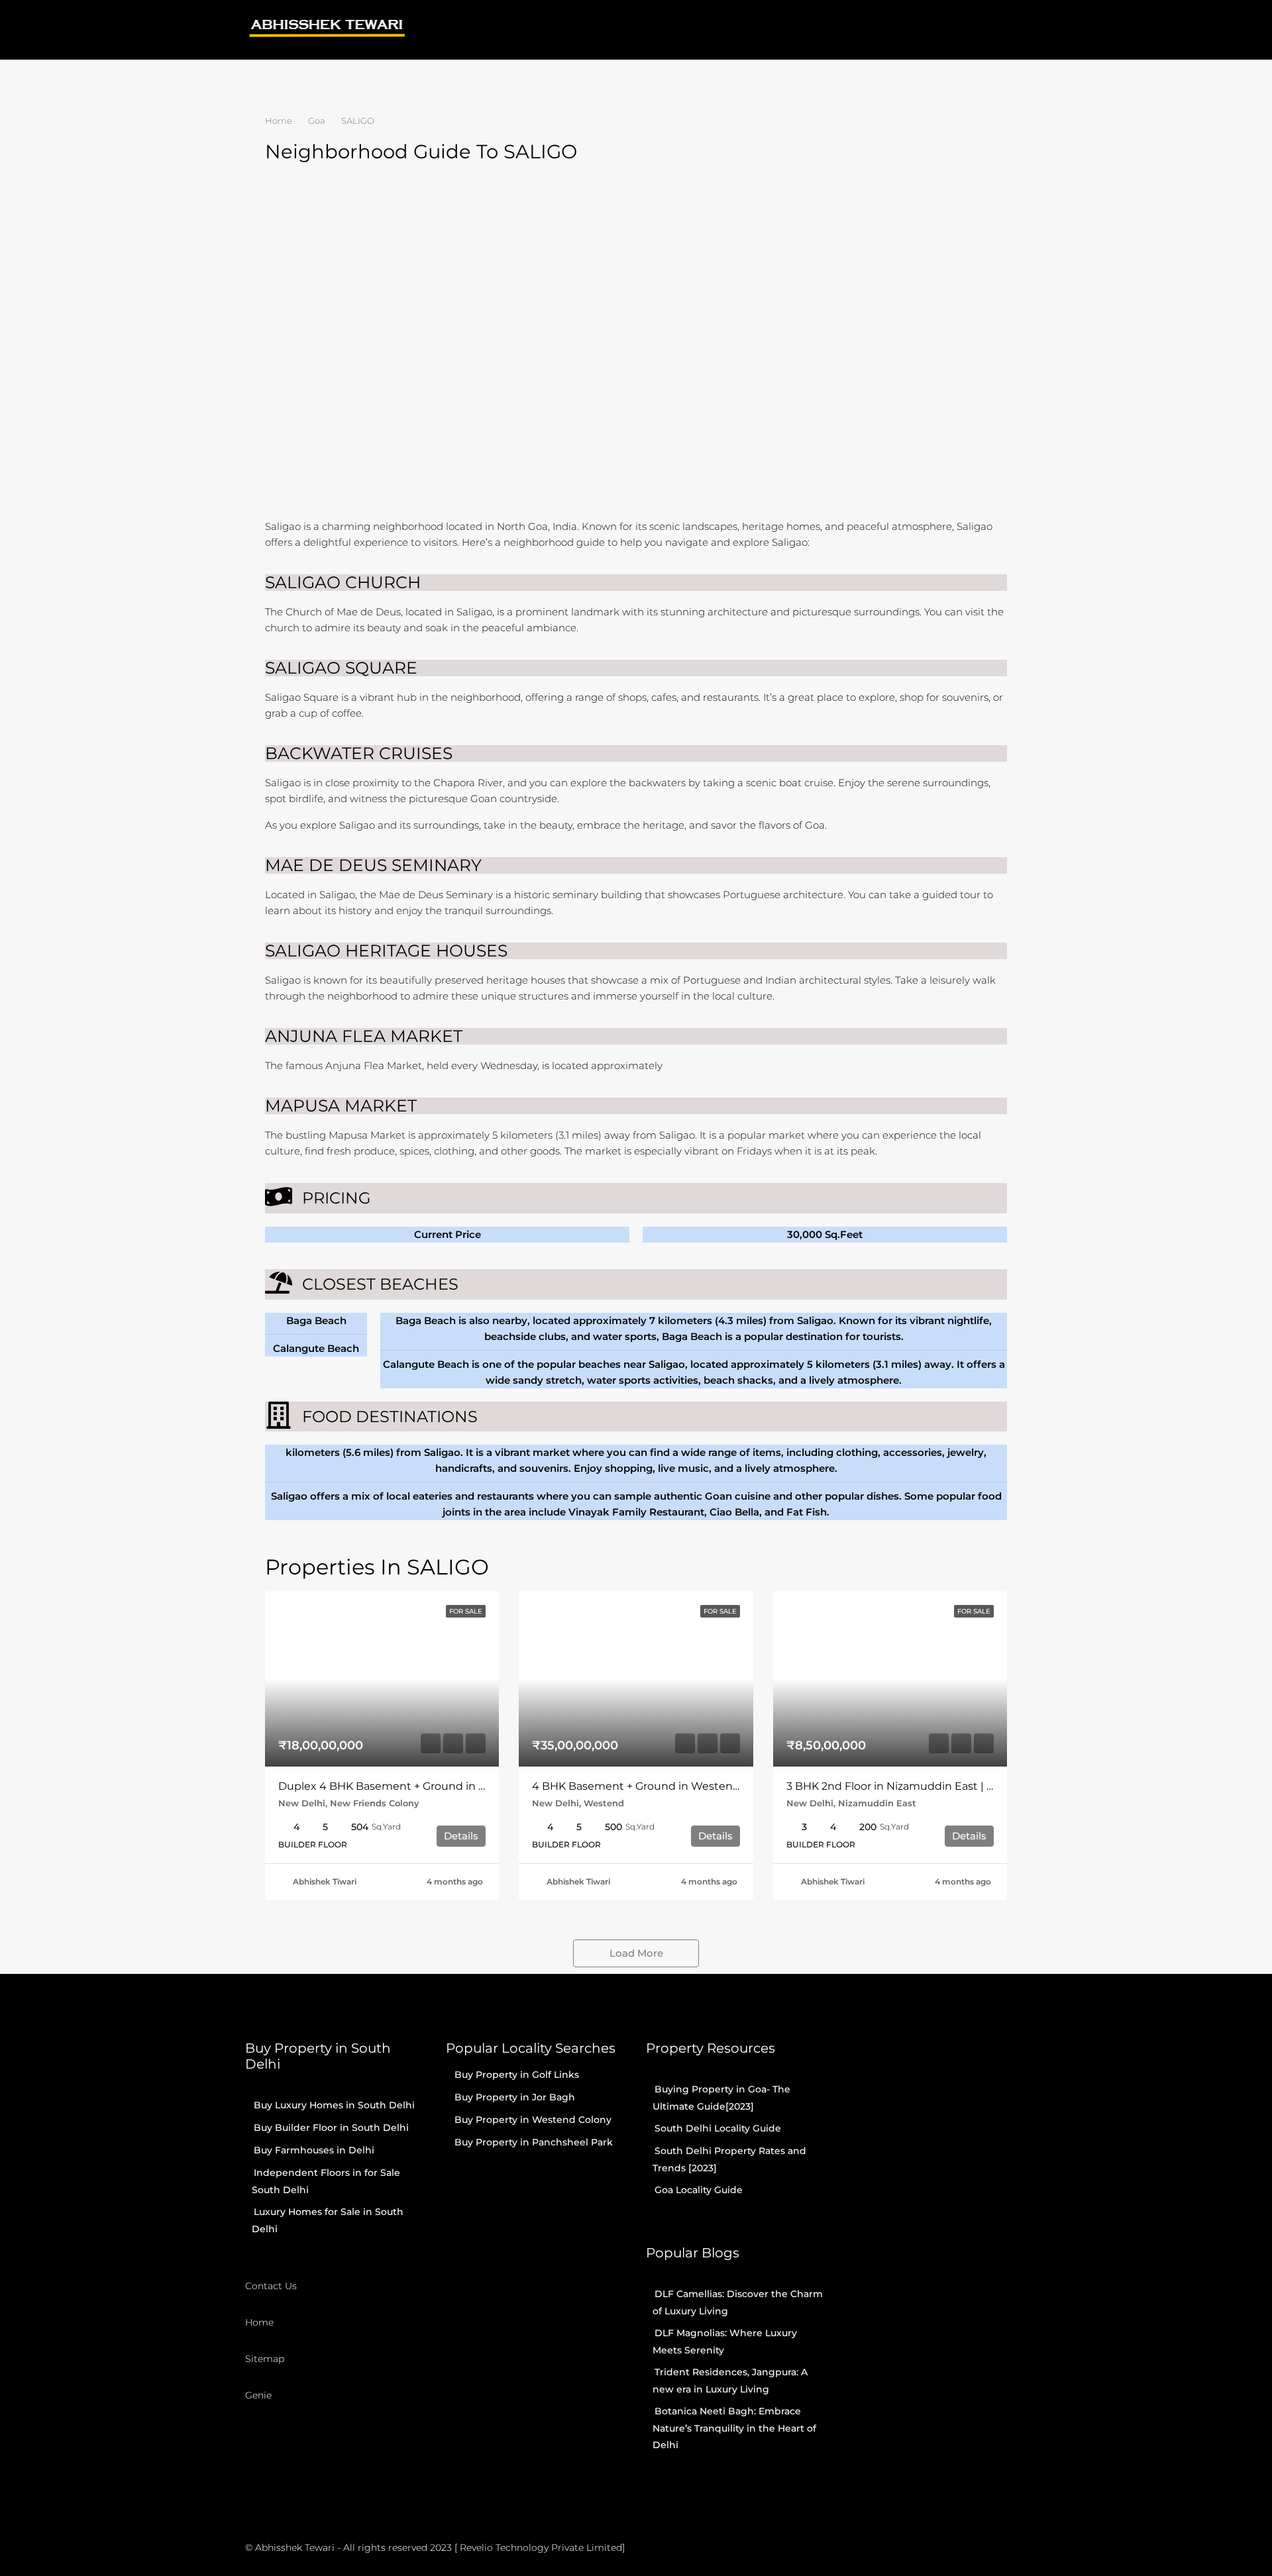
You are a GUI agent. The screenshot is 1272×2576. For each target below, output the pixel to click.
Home (259, 2322)
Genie (258, 2395)
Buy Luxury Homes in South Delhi (334, 2105)
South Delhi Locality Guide (718, 2128)
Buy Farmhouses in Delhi (314, 2150)
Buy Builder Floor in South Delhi (331, 2128)
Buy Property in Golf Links (517, 2075)
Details (461, 1836)
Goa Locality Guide (699, 2190)
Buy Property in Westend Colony (533, 2120)
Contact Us (271, 2286)
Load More (636, 1953)
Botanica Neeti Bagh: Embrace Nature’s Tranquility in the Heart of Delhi (734, 2428)
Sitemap (265, 2359)
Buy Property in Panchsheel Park (534, 2142)
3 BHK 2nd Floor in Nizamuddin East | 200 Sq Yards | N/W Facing (956, 1786)
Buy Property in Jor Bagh (515, 2097)
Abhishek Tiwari (325, 1881)
